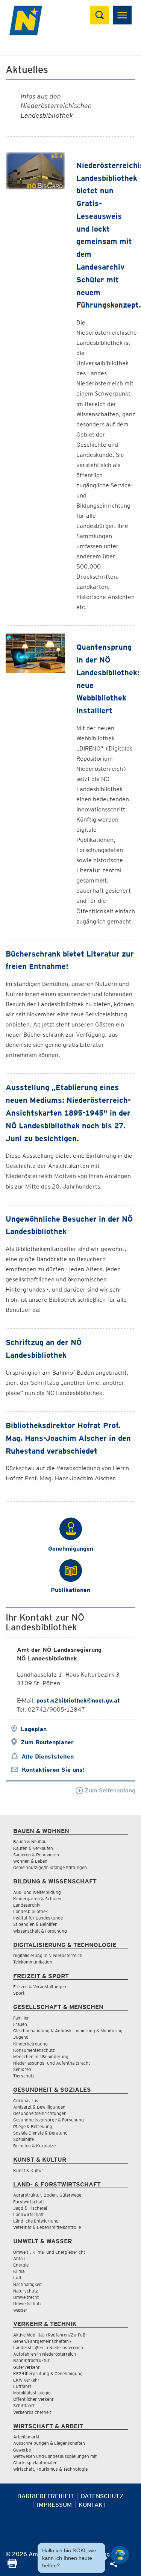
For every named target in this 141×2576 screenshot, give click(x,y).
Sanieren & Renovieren (36, 1855)
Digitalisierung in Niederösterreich (48, 1955)
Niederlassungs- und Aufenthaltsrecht (52, 2063)
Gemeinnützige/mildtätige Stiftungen (50, 1867)
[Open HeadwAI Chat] (120, 2555)
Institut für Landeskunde (38, 1918)
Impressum (54, 2505)
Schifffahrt (24, 2405)
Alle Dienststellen (48, 1757)
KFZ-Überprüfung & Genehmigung (48, 2374)
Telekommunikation (33, 1962)
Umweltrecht (26, 2297)
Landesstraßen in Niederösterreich (48, 2348)
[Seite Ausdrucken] (12, 2566)
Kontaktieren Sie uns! (53, 1770)
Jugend (21, 2037)
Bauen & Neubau (30, 1841)
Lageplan (34, 1729)
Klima (19, 2271)
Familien (21, 2018)
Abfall (19, 2258)
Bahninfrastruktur (31, 2360)
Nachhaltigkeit (27, 2284)
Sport (19, 1993)
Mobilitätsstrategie (32, 2393)
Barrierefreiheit (46, 2496)
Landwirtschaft (28, 2214)
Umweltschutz (27, 2304)
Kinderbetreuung (30, 2044)
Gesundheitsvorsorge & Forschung (49, 2120)
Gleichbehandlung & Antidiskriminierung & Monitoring (68, 2031)
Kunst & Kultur (28, 2170)
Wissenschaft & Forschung (40, 1931)
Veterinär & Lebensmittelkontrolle (47, 2227)
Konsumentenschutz (34, 2050)
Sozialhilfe (23, 2139)
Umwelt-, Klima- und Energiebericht (49, 2252)
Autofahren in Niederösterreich (45, 2354)
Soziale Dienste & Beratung (40, 2133)
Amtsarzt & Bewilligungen (39, 2107)
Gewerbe (22, 2450)
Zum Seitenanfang (109, 1790)
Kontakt (92, 2505)
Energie (21, 2265)
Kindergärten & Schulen (37, 1899)
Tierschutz (24, 2076)
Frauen (20, 2024)
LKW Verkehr (26, 2380)
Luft (17, 2278)
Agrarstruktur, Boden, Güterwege (47, 2195)
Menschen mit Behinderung (41, 2057)
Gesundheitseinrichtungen (40, 2113)
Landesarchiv (27, 1905)
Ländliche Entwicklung (36, 2221)
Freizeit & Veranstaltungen (40, 1987)
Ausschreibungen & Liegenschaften (49, 2443)
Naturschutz (26, 2291)
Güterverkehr (27, 2367)
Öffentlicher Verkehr (33, 2399)
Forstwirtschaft (29, 2202)
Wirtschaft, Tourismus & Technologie (50, 2469)
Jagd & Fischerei (30, 2208)
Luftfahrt (22, 2386)
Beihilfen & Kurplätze (34, 2146)
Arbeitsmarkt (26, 2437)
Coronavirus (26, 2101)
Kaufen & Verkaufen (33, 1848)
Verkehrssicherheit (32, 2412)
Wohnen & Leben (30, 1861)
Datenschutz (102, 2496)
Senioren (22, 2069)
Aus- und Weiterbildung (37, 1892)
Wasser (20, 2310)
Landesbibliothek (30, 1911)
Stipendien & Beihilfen (35, 1924)
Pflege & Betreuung (33, 2126)
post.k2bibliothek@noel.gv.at (78, 1700)
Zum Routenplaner (47, 1742)
